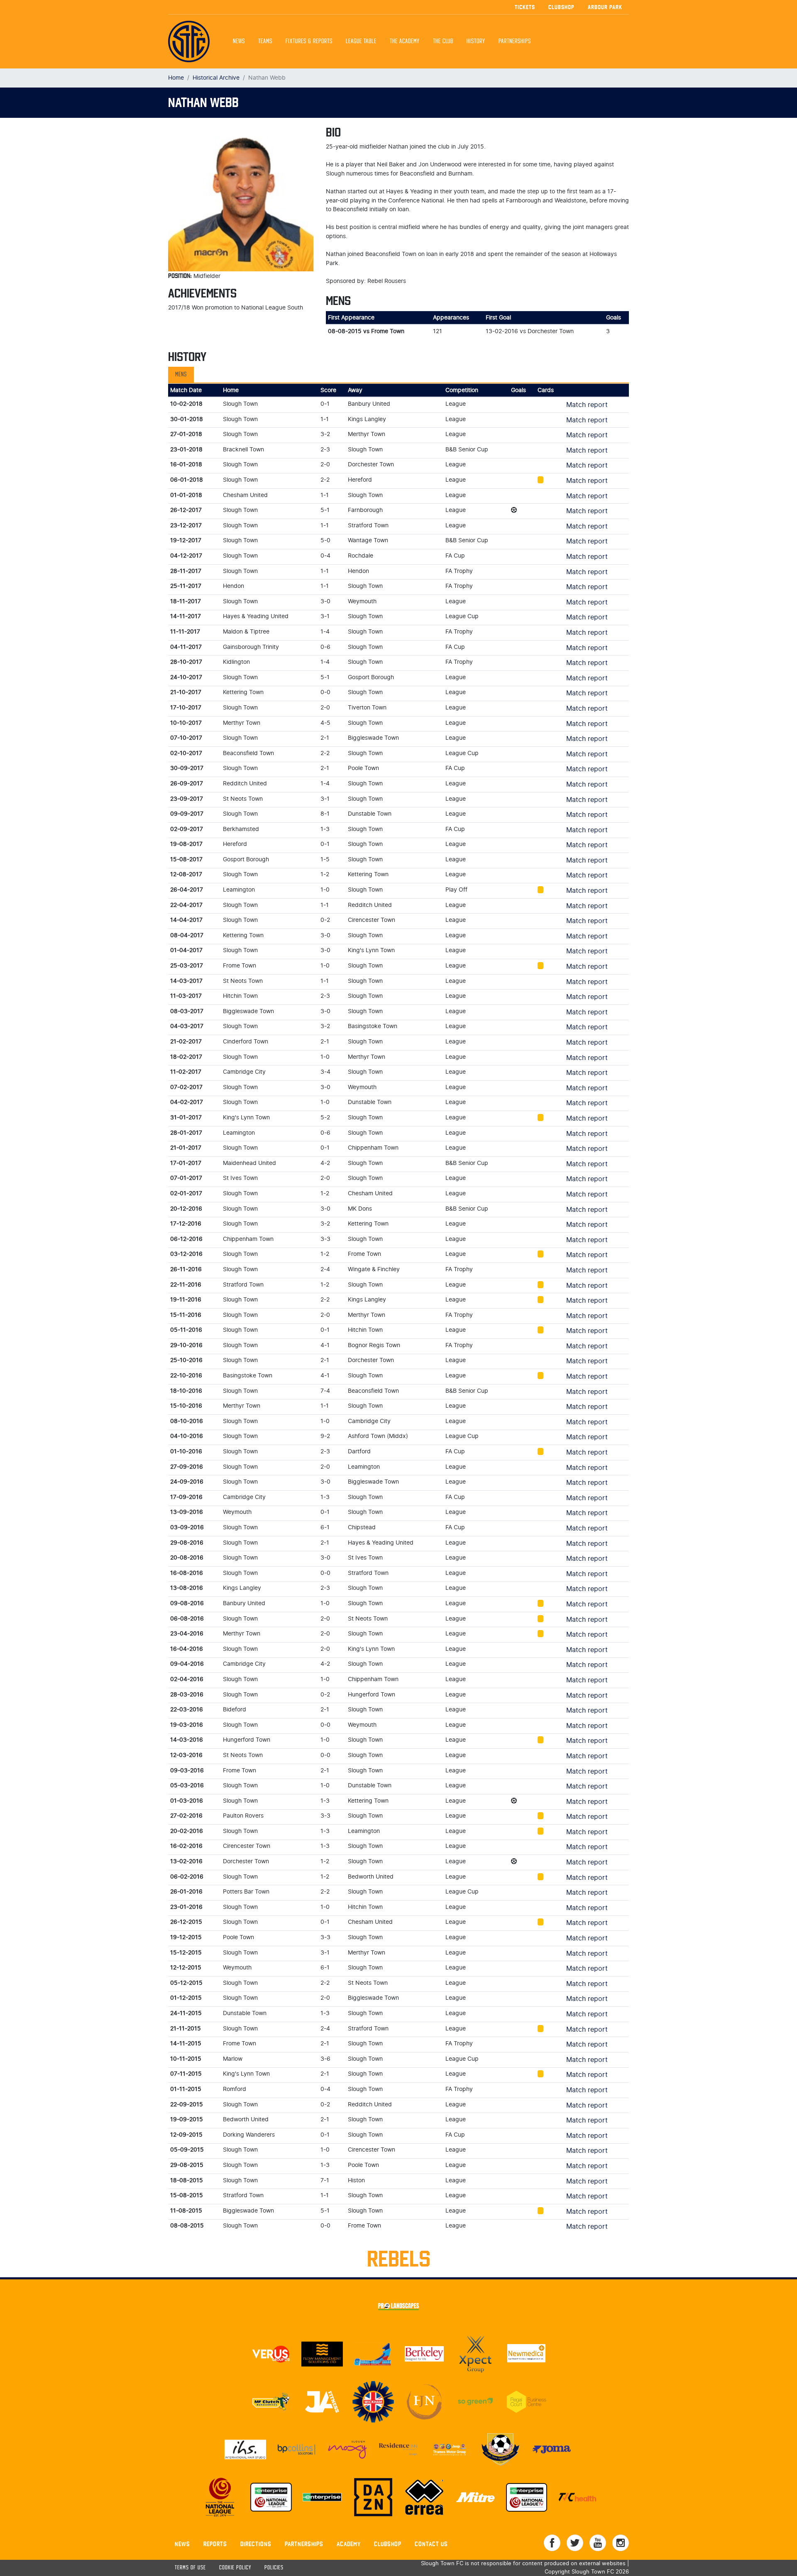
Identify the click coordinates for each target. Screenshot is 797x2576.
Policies (274, 2568)
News (239, 41)
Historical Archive (216, 78)
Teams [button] (265, 41)
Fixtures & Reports (309, 41)
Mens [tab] (181, 375)
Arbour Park (605, 7)
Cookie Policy (235, 2568)
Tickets (525, 7)
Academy (349, 2544)
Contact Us (431, 2544)
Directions (256, 2544)
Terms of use (190, 2568)
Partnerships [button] (515, 41)
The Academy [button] (405, 41)
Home (176, 78)
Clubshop (561, 7)
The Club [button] (443, 41)
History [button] (476, 41)
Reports (215, 2544)
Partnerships (304, 2544)
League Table (361, 41)
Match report (587, 405)
